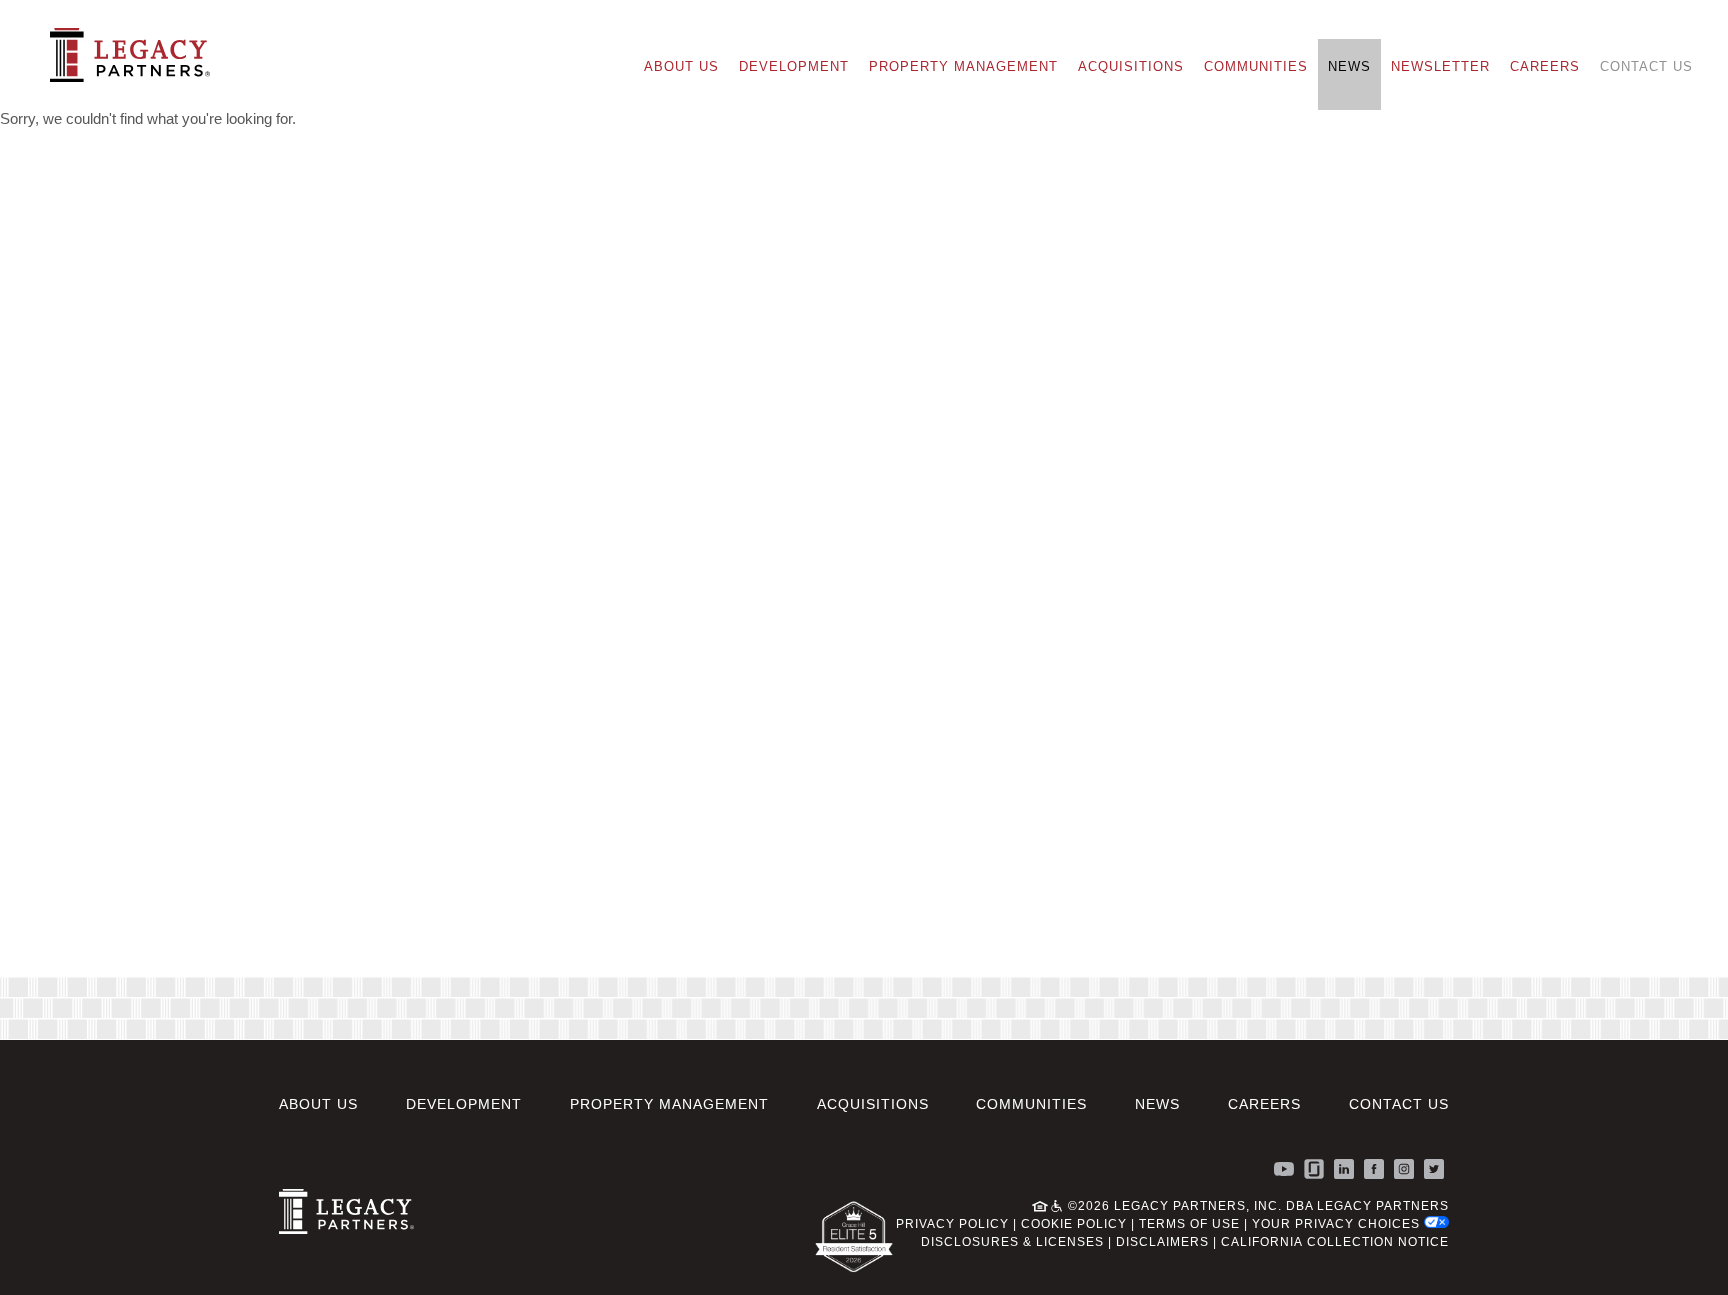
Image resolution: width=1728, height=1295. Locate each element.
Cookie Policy (1074, 1224)
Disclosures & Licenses (1012, 1242)
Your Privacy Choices (1338, 1224)
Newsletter (1440, 66)
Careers (1545, 66)
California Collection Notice (1335, 1242)
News (1349, 66)
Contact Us (1646, 66)
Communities (1256, 66)
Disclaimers (1162, 1242)
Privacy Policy (952, 1224)
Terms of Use (1189, 1224)
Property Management (963, 66)
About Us (681, 66)
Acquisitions (1131, 66)
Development (794, 66)
